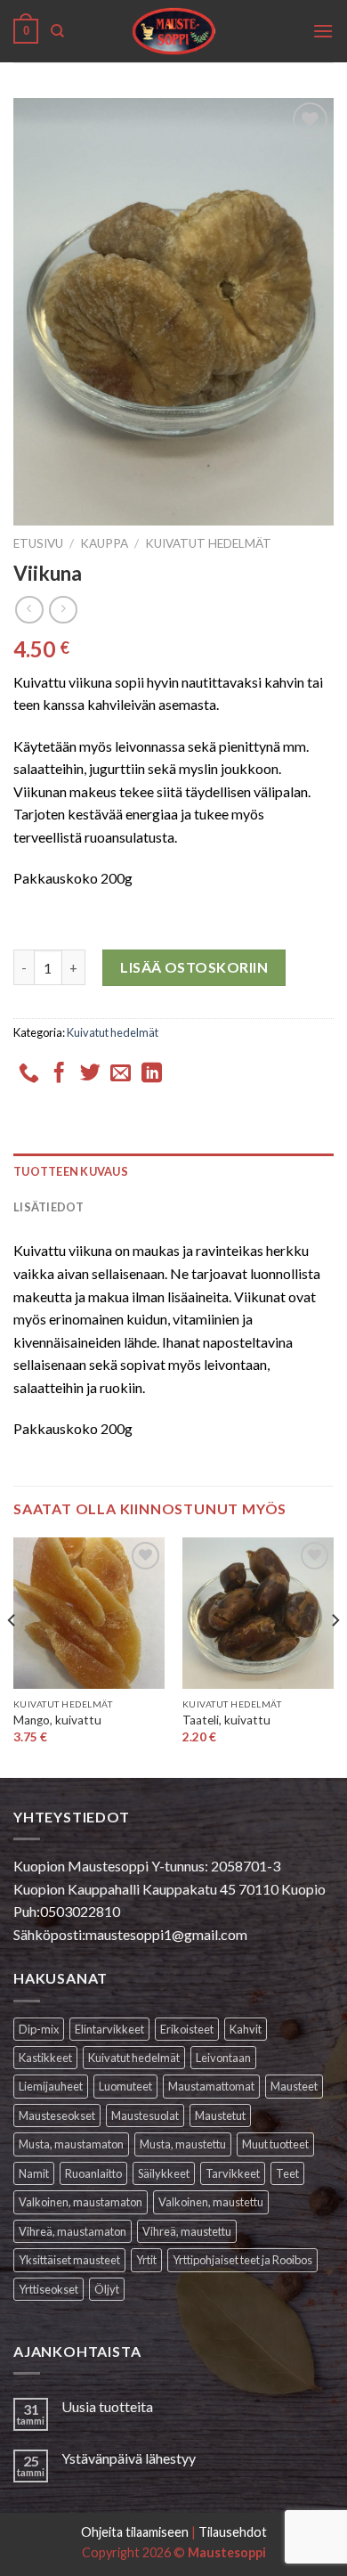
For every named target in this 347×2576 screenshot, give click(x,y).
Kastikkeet (45, 2058)
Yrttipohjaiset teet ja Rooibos (242, 2260)
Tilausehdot (233, 2532)
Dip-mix (39, 2029)
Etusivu (38, 543)
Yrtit (146, 2260)
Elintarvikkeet (109, 2029)
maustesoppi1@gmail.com (166, 1934)
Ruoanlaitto (93, 2173)
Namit (34, 2173)
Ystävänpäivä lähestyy (129, 2458)
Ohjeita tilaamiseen (135, 2532)
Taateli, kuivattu (226, 1720)
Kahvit (246, 2029)
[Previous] (12, 1656)
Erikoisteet (187, 2029)
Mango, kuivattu (57, 1720)
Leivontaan (223, 2058)
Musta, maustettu (183, 2144)
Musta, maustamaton (71, 2144)
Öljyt (107, 2289)
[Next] (335, 1656)
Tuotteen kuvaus (71, 1171)
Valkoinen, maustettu (211, 2202)
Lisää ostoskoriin (194, 967)
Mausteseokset (57, 2115)
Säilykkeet (164, 2173)
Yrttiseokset (48, 2289)
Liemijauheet (51, 2086)
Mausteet (294, 2086)
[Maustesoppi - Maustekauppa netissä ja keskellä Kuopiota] (174, 31)
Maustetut (220, 2115)
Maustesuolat (145, 2115)
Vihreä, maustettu (187, 2231)
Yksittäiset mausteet (69, 2260)
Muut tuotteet (275, 2144)
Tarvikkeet (233, 2173)
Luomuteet (125, 2086)
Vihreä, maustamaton (73, 2231)
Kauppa (104, 543)
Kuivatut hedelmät (208, 543)
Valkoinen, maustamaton (81, 2202)
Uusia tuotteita (107, 2406)
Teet (287, 2173)
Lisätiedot (49, 1207)
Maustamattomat (211, 2086)
